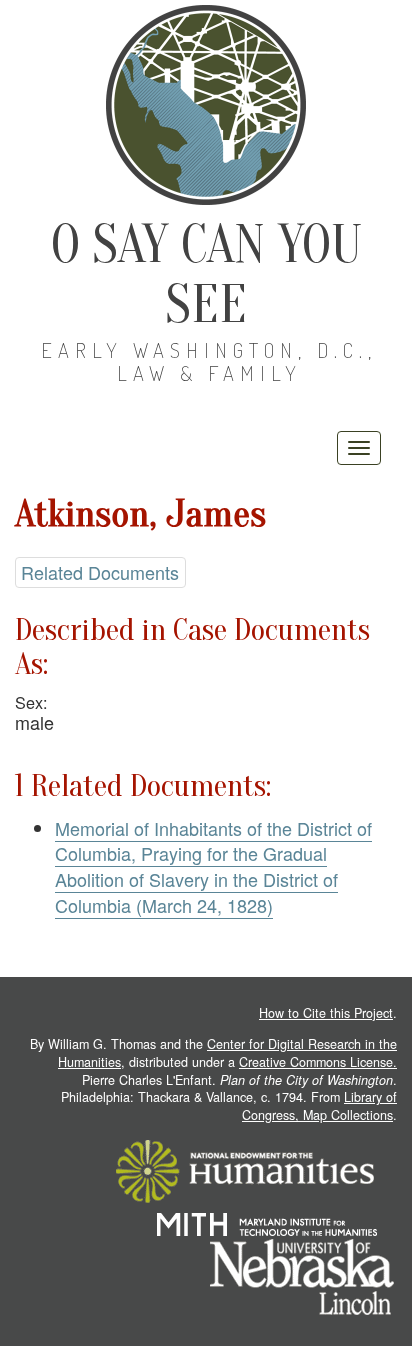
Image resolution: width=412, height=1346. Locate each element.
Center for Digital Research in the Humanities (227, 1053)
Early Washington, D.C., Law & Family (209, 361)
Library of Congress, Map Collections (319, 1106)
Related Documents (100, 572)
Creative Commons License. (318, 1062)
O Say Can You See (206, 274)
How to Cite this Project (326, 1013)
